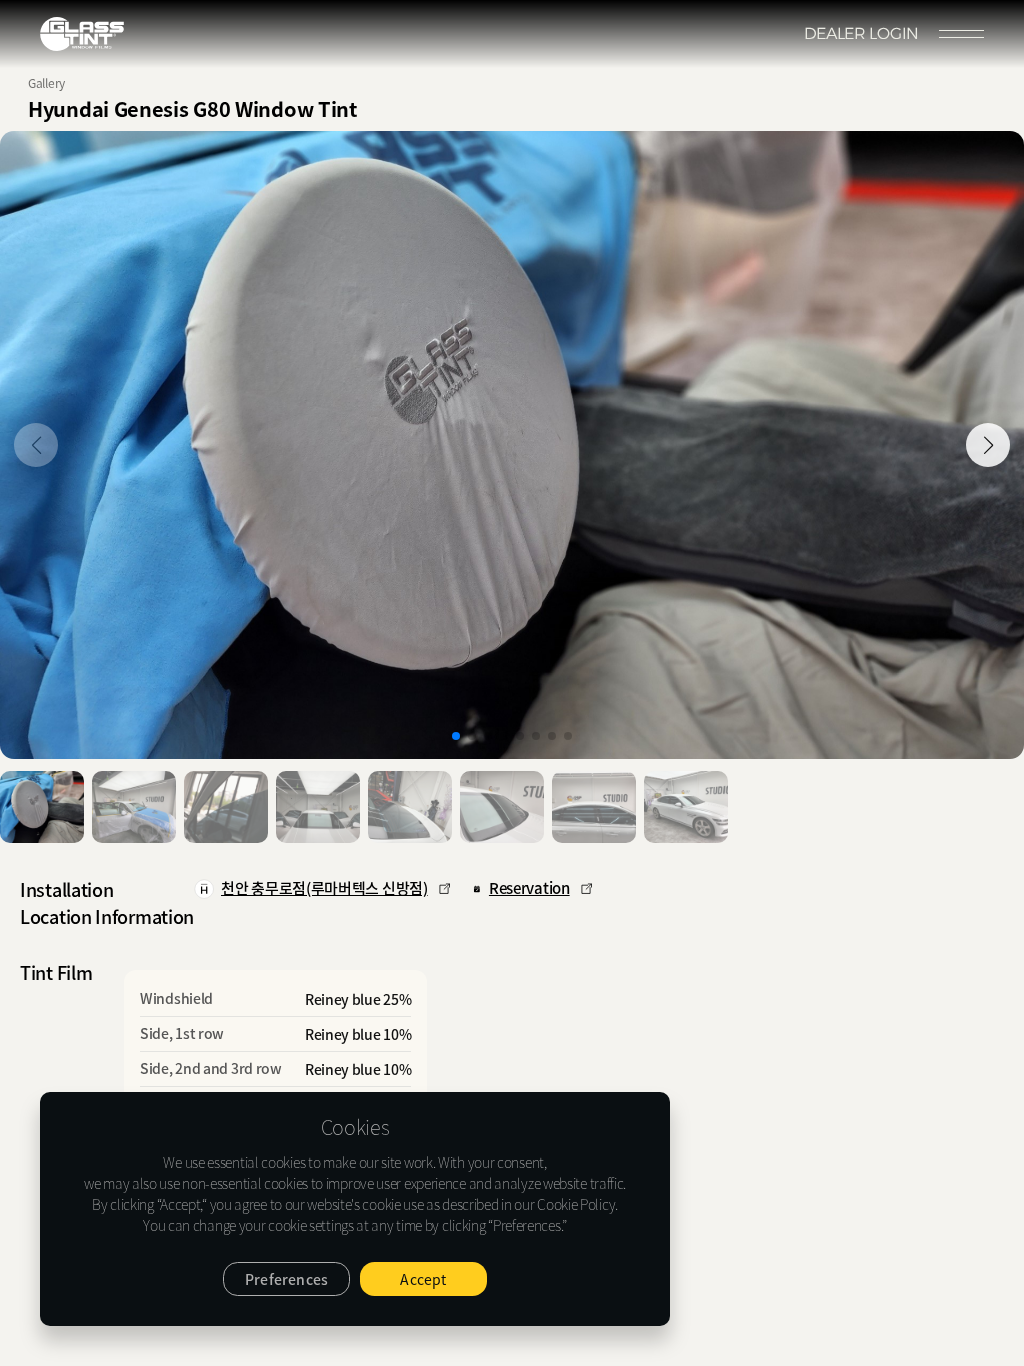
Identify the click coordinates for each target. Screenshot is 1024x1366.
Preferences (286, 1279)
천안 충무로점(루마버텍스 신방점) (324, 888)
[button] (988, 445)
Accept (423, 1279)
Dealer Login (861, 33)
